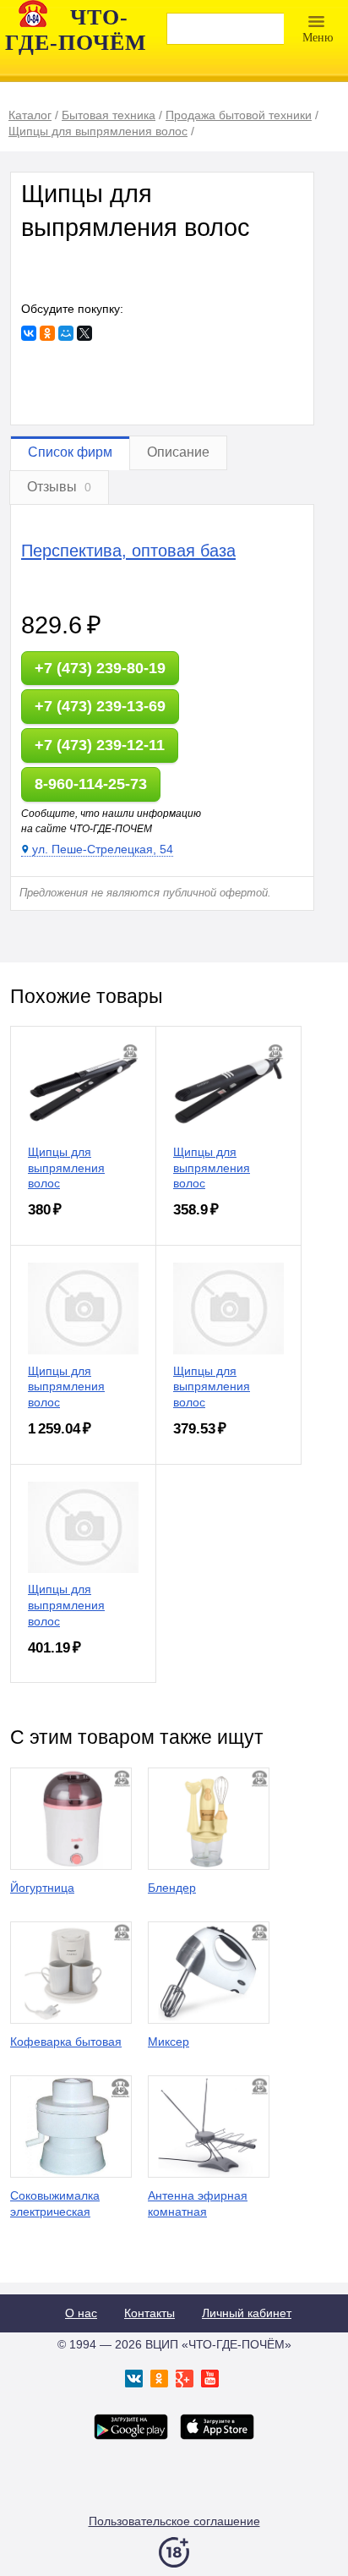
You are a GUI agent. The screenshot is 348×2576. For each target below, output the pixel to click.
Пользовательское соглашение (174, 2521)
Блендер (172, 1888)
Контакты (150, 2313)
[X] (84, 333)
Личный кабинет (247, 2313)
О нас (81, 2313)
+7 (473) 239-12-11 (100, 745)
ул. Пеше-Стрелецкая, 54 (103, 849)
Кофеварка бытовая (66, 2042)
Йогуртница (42, 1888)
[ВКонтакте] (29, 333)
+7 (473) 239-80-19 (100, 668)
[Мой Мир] (66, 333)
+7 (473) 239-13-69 (100, 706)
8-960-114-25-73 (91, 784)
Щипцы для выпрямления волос (66, 1168)
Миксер (169, 2042)
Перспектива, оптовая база (128, 551)
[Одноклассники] (47, 333)
